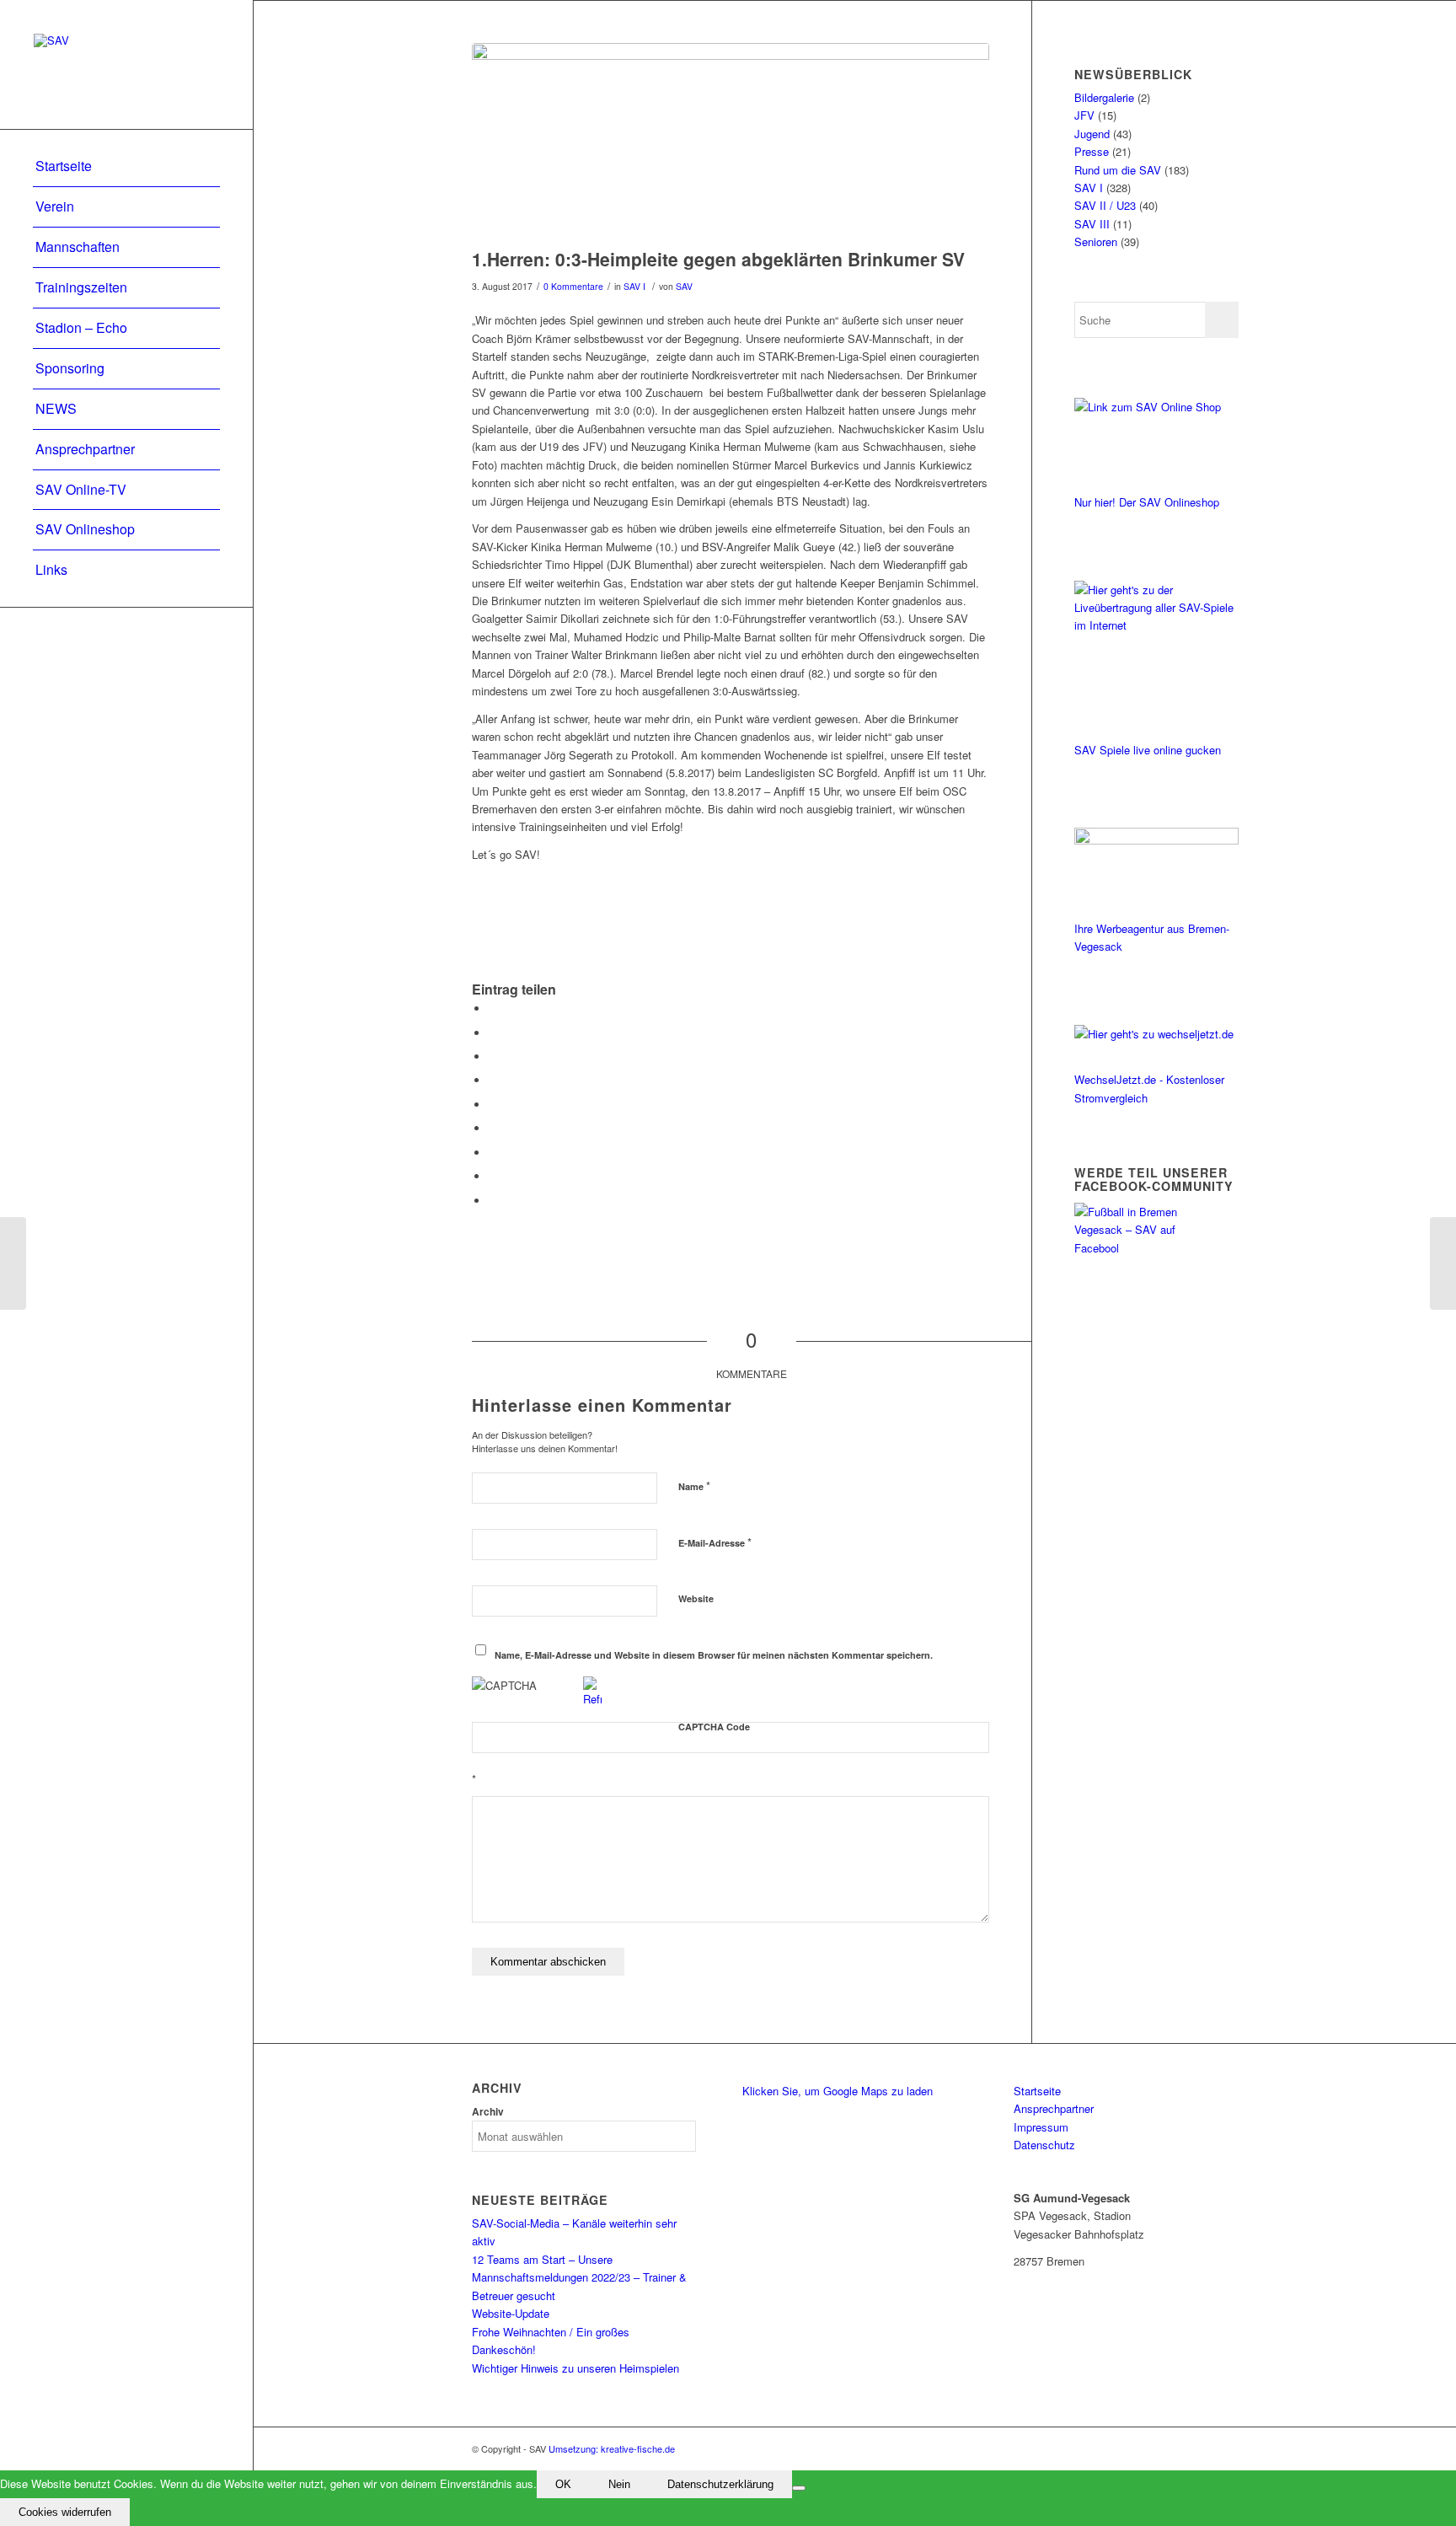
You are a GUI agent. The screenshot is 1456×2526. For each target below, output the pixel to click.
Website (696, 1598)
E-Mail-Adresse (715, 1542)
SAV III (1092, 224)
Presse (1092, 151)
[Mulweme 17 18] (731, 141)
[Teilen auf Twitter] (493, 1033)
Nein (619, 2484)
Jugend (1092, 134)
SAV (684, 286)
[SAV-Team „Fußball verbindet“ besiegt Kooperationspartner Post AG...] (1443, 1263)
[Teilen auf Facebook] (493, 1008)
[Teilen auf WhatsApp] (493, 1057)
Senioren (1096, 241)
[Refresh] (592, 1699)
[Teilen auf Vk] (493, 1153)
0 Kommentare (573, 286)
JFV (1084, 115)
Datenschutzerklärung (720, 2484)
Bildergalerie (1104, 97)
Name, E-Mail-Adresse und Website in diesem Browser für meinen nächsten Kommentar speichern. (714, 1655)
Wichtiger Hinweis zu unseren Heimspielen (575, 2368)
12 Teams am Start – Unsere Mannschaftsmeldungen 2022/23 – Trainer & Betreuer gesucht (579, 2277)
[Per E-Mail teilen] (493, 1201)
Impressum (1041, 2127)
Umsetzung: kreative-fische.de (612, 2448)
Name (694, 1486)
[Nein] (799, 2488)
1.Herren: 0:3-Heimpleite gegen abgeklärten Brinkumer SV (718, 259)
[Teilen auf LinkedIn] (493, 1105)
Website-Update (511, 2313)
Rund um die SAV (1118, 170)
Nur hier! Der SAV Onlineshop (1147, 502)
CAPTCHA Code (714, 1727)
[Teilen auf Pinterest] (493, 1080)
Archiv (488, 2112)
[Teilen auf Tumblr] (493, 1128)
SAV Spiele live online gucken (1148, 750)
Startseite (1037, 2091)
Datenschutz (1044, 2145)
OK (563, 2484)
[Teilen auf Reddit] (493, 1176)
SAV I (634, 286)
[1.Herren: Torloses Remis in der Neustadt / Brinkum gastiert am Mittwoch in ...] (13, 1263)
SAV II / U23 (1105, 205)
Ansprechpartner (1054, 2108)
